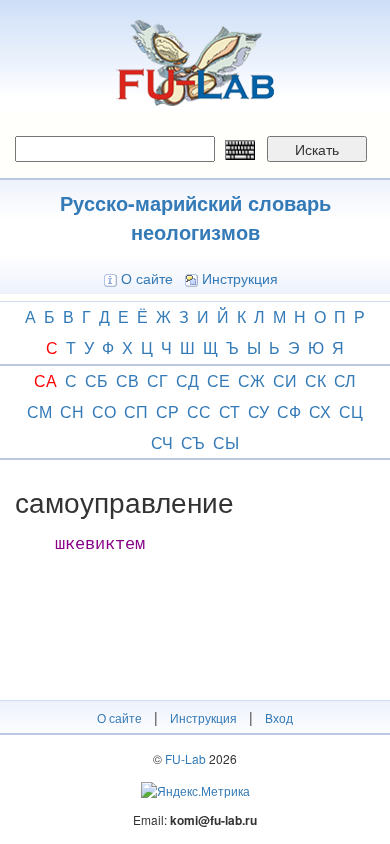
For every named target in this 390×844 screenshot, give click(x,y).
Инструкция (240, 278)
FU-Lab (185, 758)
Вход (279, 717)
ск (315, 380)
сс (199, 411)
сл (345, 380)
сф (289, 411)
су (258, 411)
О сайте (147, 278)
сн (72, 411)
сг (157, 380)
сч (162, 442)
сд (187, 380)
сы (226, 442)
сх (320, 411)
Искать (317, 149)
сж (251, 380)
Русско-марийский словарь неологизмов (195, 217)
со (104, 411)
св (127, 380)
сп (136, 411)
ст (229, 411)
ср (167, 411)
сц (351, 411)
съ (193, 442)
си (285, 380)
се (218, 380)
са (45, 380)
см (39, 411)
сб (96, 380)
